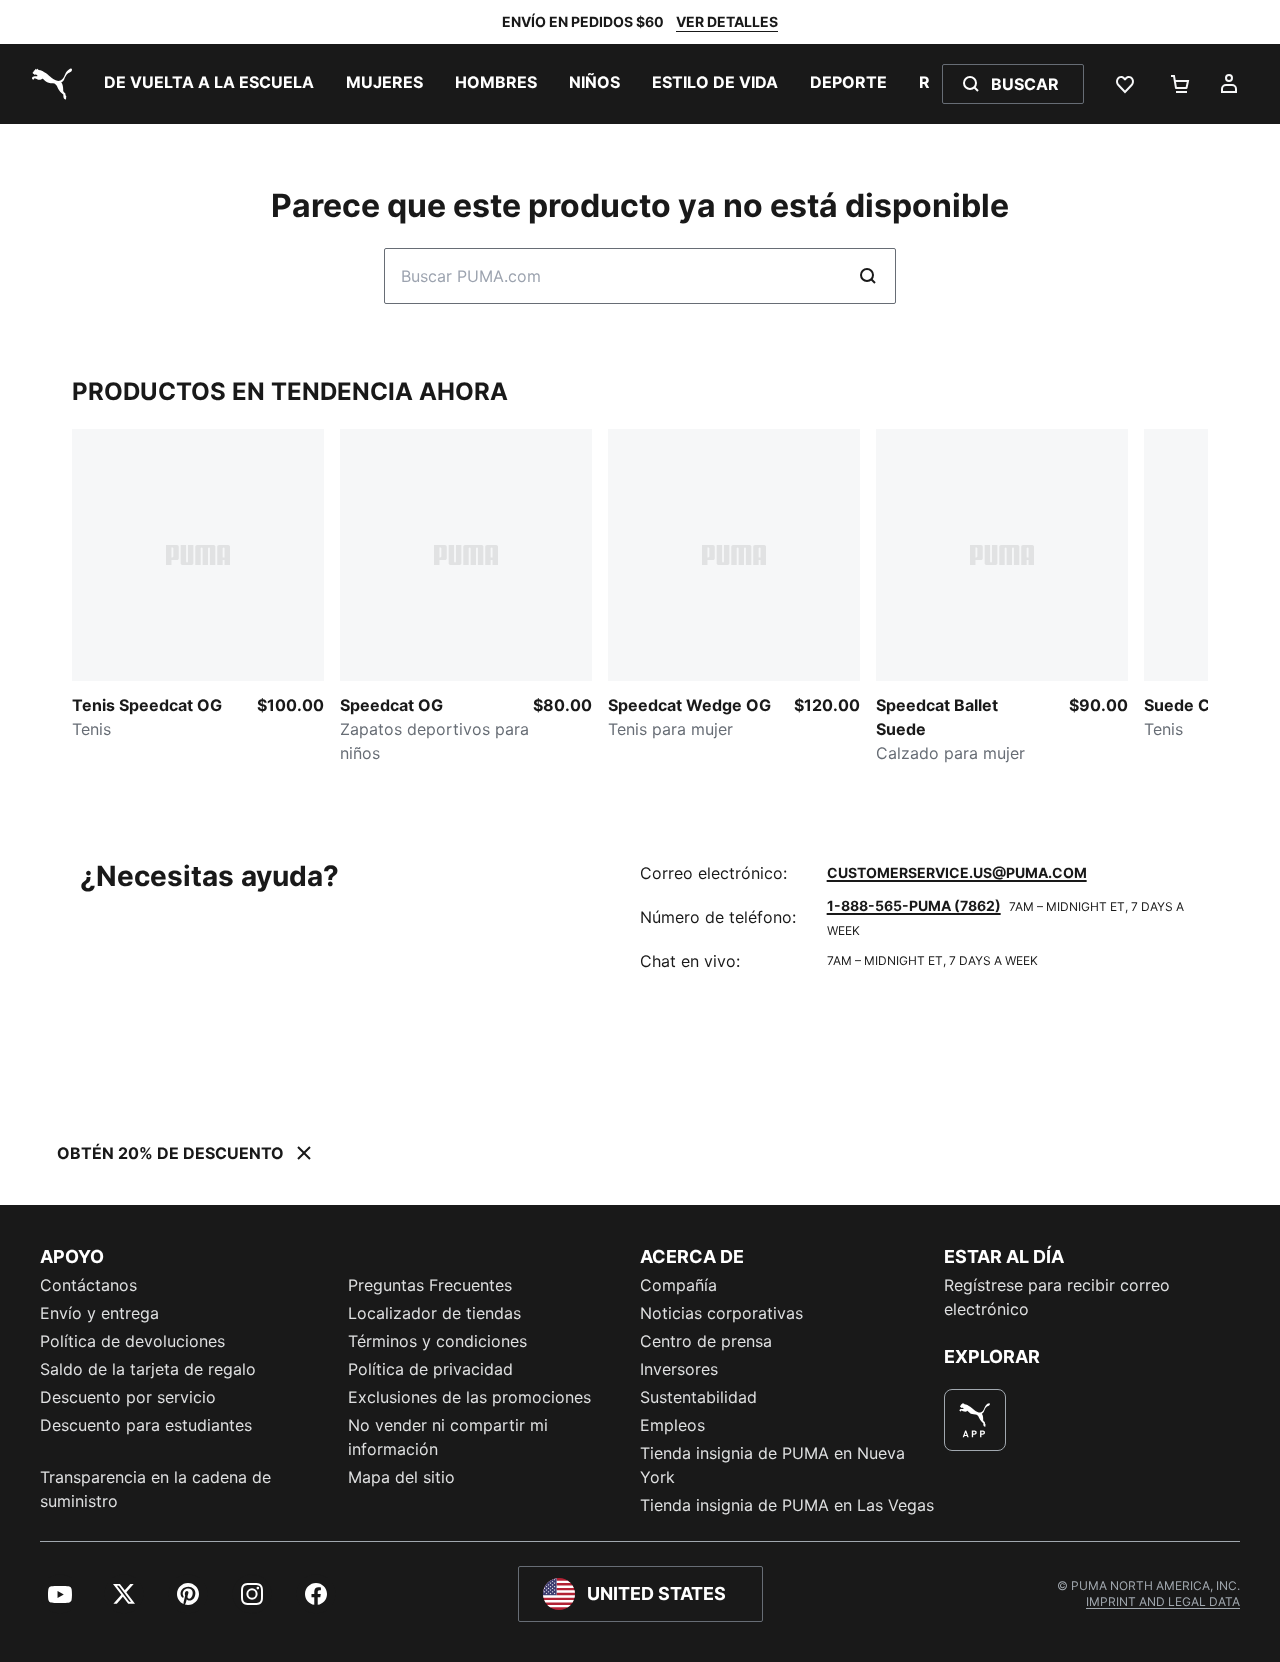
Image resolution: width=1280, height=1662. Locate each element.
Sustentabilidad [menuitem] (698, 1397)
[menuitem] (209, 84)
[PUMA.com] (48, 84)
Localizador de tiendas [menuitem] (434, 1313)
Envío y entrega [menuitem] (99, 1313)
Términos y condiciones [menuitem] (437, 1341)
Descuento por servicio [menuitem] (128, 1397)
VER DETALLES (727, 21)
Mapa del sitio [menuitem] (401, 1477)
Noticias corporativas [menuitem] (721, 1313)
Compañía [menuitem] (678, 1285)
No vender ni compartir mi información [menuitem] (448, 1437)
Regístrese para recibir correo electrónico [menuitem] (1057, 1297)
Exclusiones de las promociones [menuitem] (469, 1397)
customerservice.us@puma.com (957, 872)
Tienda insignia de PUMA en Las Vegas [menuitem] (787, 1505)
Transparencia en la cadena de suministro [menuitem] (155, 1489)
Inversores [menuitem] (679, 1369)
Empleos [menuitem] (672, 1425)
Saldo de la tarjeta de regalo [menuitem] (148, 1369)
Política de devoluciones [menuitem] (132, 1341)
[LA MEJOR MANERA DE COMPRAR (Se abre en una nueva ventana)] (975, 1420)
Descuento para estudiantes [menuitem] (146, 1425)
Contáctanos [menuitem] (88, 1285)
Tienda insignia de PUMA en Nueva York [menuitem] (772, 1465)
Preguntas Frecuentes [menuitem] (430, 1285)
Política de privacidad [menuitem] (430, 1369)
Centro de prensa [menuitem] (706, 1341)
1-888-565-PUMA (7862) (914, 905)
